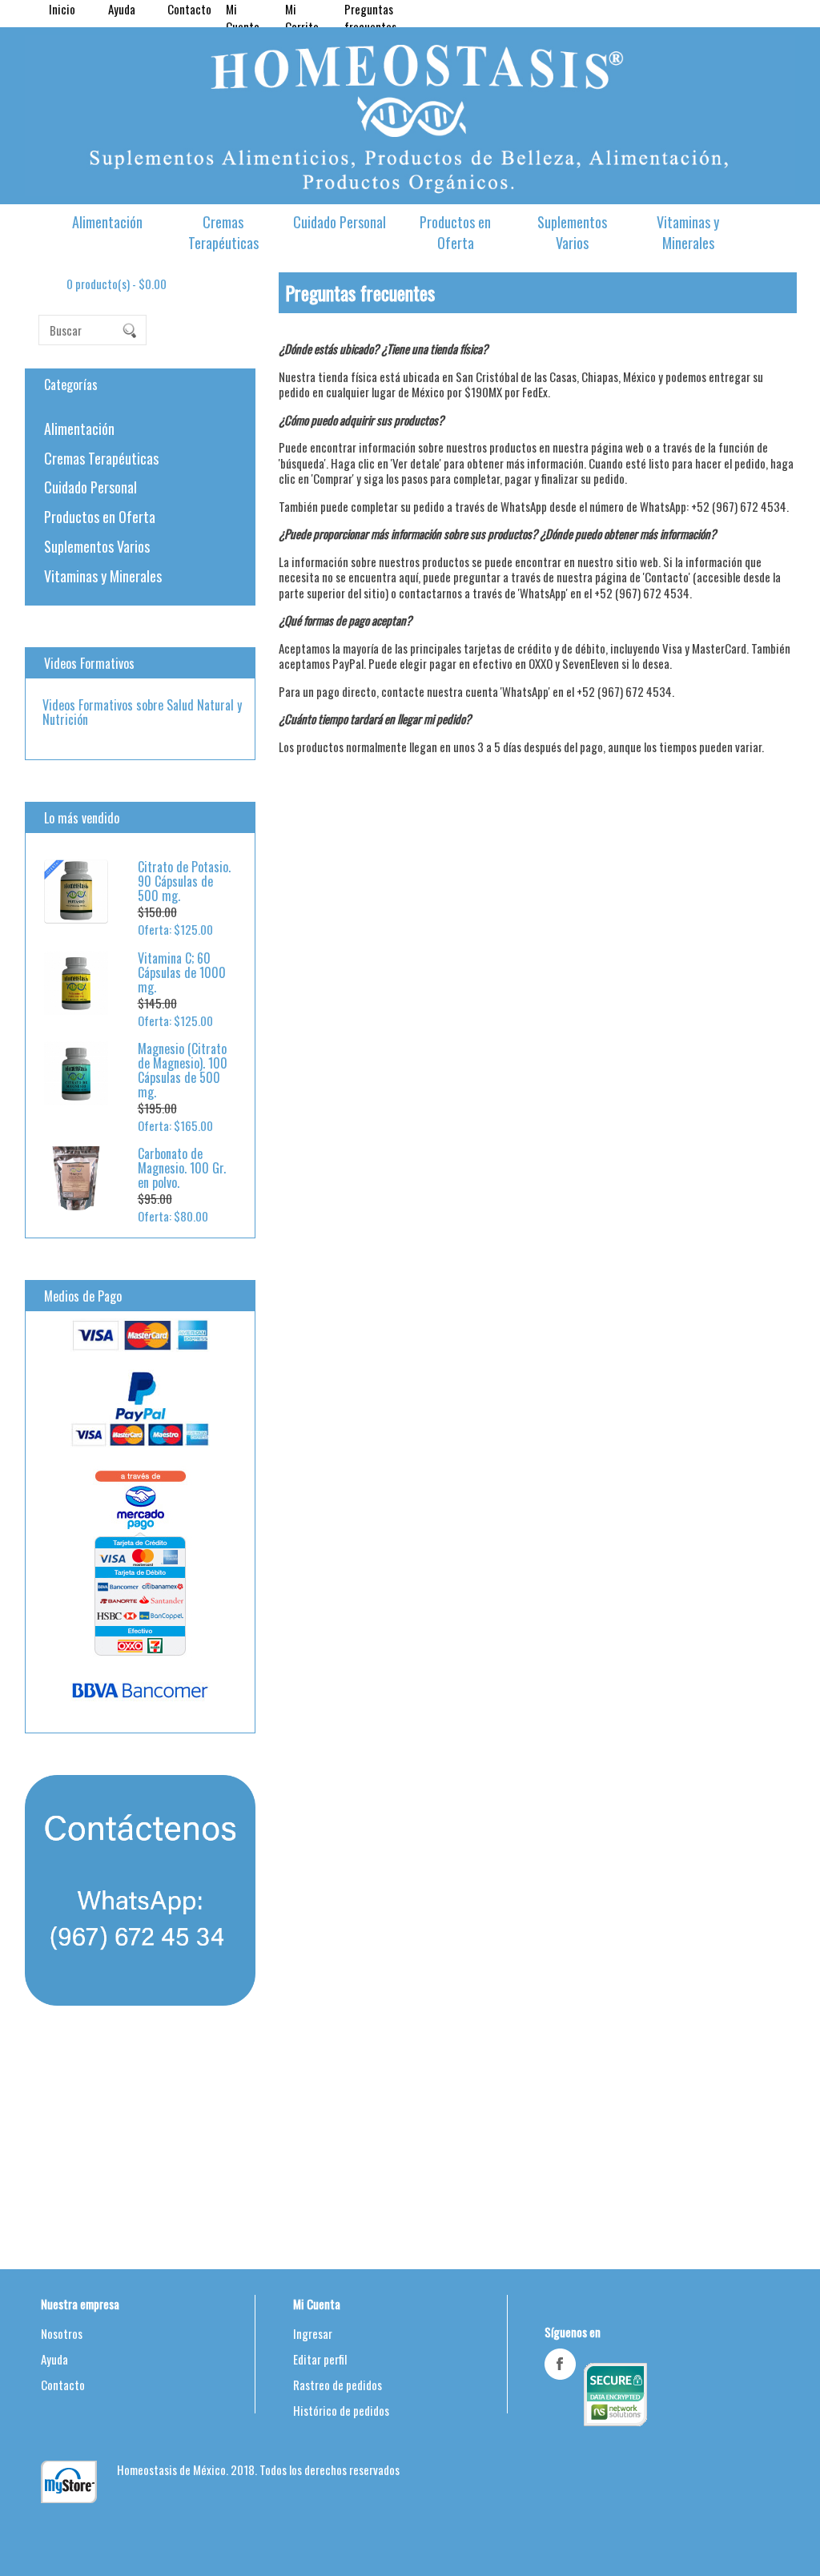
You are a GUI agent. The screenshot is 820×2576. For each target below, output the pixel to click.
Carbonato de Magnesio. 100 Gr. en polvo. (182, 1168)
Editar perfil (320, 2359)
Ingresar (313, 2333)
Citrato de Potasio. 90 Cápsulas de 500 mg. (184, 881)
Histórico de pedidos (341, 2410)
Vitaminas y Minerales (688, 232)
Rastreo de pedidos (338, 2385)
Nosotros (62, 2333)
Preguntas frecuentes (370, 18)
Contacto (189, 9)
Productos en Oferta (455, 232)
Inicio (62, 9)
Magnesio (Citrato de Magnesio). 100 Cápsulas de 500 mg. (183, 1070)
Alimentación (107, 222)
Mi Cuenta (243, 18)
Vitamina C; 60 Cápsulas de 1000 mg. (182, 972)
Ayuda (122, 9)
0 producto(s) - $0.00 (117, 284)
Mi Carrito (302, 18)
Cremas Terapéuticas (223, 232)
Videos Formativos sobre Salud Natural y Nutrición (142, 712)
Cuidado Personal (340, 222)
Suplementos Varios (572, 232)
